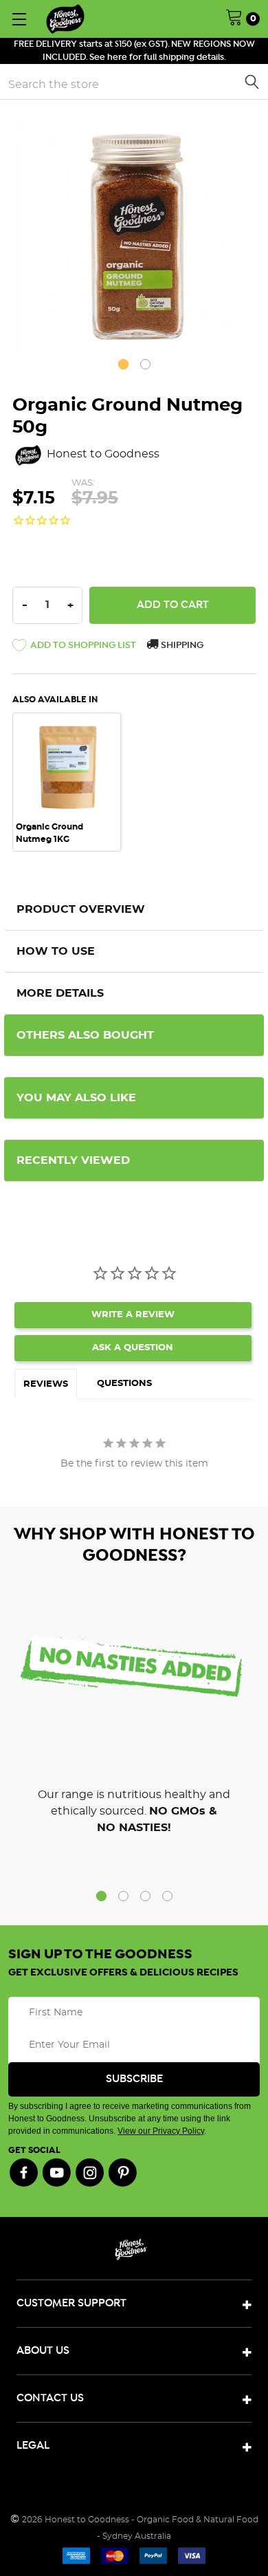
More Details (60, 993)
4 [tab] (167, 1896)
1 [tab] (123, 364)
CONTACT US (50, 2398)
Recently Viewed (73, 1160)
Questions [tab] (124, 1384)
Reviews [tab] (46, 1384)
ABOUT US (43, 2351)
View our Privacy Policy (161, 2131)
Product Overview (81, 909)
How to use (56, 951)
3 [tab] (145, 1896)
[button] (74, 648)
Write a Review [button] (133, 1315)
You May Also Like (76, 1098)
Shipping (181, 646)
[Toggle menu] (19, 19)
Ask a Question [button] (133, 1348)
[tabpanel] (134, 234)
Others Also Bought (85, 1035)
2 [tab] (145, 364)
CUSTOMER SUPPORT (71, 2303)
